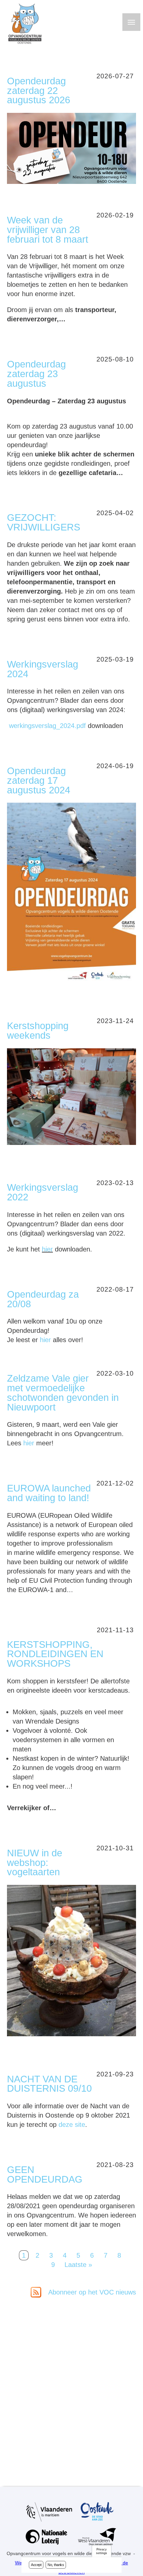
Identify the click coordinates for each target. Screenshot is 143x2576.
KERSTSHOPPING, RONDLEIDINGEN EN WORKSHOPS (55, 1654)
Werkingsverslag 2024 (43, 669)
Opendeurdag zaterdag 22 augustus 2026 (39, 91)
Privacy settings (101, 2551)
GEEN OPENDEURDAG (45, 2174)
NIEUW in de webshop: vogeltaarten (35, 1863)
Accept (36, 2565)
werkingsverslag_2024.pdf (47, 726)
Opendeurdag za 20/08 (43, 1299)
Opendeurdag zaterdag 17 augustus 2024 (39, 780)
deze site (72, 2125)
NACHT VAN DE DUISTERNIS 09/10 (49, 2084)
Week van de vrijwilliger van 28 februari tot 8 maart (48, 230)
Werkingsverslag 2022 (43, 1192)
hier (47, 1249)
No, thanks (56, 2565)
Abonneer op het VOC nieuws (91, 2292)
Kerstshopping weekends (38, 1031)
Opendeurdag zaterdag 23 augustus (36, 374)
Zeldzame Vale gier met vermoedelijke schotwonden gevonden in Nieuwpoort (63, 1393)
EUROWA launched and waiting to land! (49, 1493)
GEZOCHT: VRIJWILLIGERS (44, 522)
